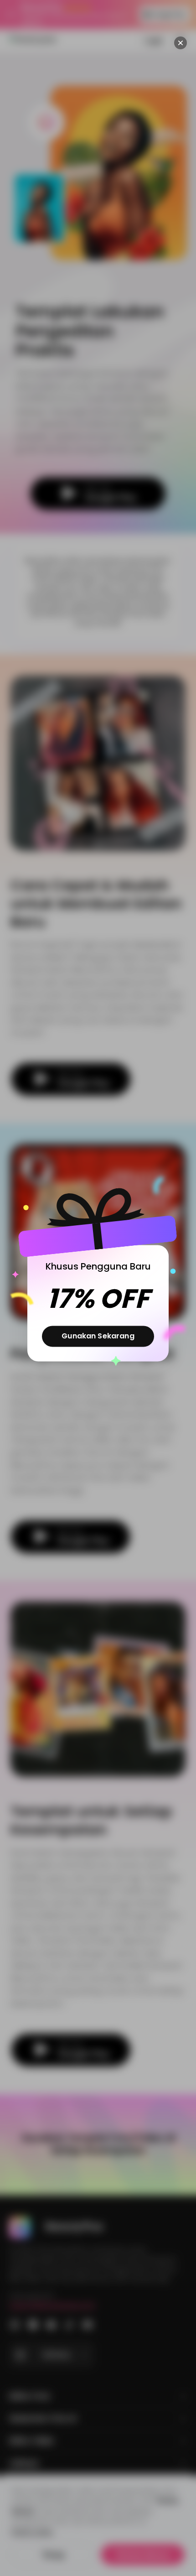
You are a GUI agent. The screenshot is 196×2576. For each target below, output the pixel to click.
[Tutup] (181, 43)
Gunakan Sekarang (98, 1336)
